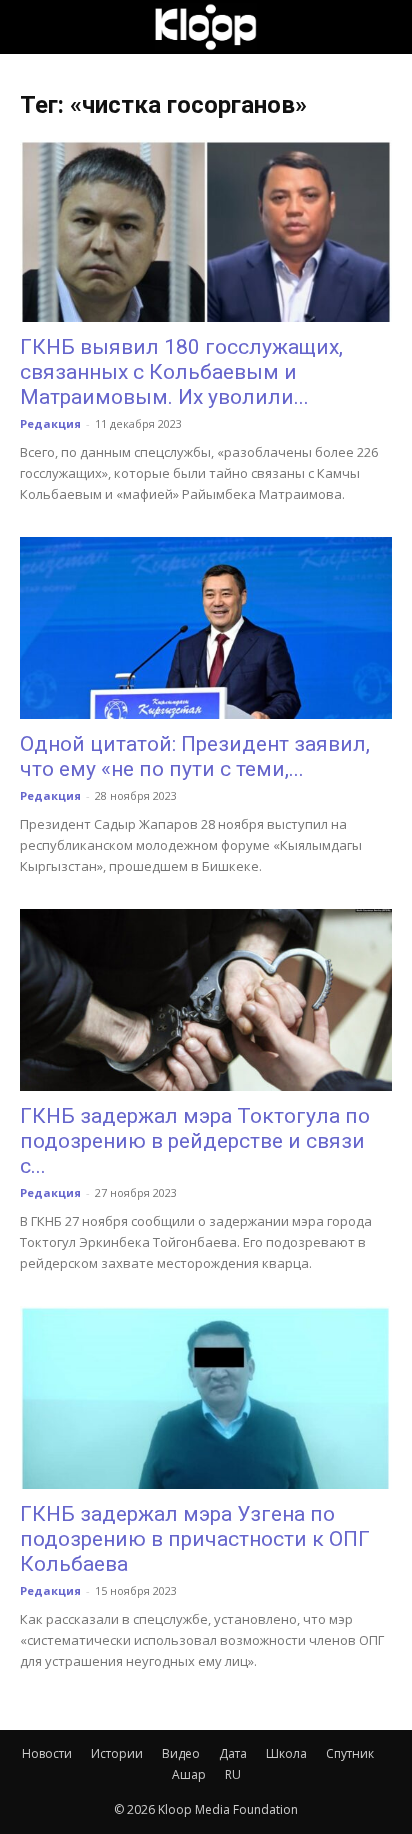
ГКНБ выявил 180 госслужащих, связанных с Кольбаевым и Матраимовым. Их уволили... (181, 372)
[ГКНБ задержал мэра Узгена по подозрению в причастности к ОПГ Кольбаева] (206, 1397)
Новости (47, 1753)
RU (233, 1774)
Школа (286, 1753)
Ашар (189, 1774)
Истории (117, 1753)
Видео (181, 1753)
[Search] (384, 27)
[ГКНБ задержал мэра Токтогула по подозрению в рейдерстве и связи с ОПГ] (206, 1000)
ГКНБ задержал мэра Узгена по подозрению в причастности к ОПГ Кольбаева (195, 1539)
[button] (34, 27)
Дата (233, 1753)
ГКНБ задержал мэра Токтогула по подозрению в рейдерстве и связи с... (195, 1141)
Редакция (50, 423)
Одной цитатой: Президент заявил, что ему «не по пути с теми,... (195, 756)
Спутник (350, 1753)
